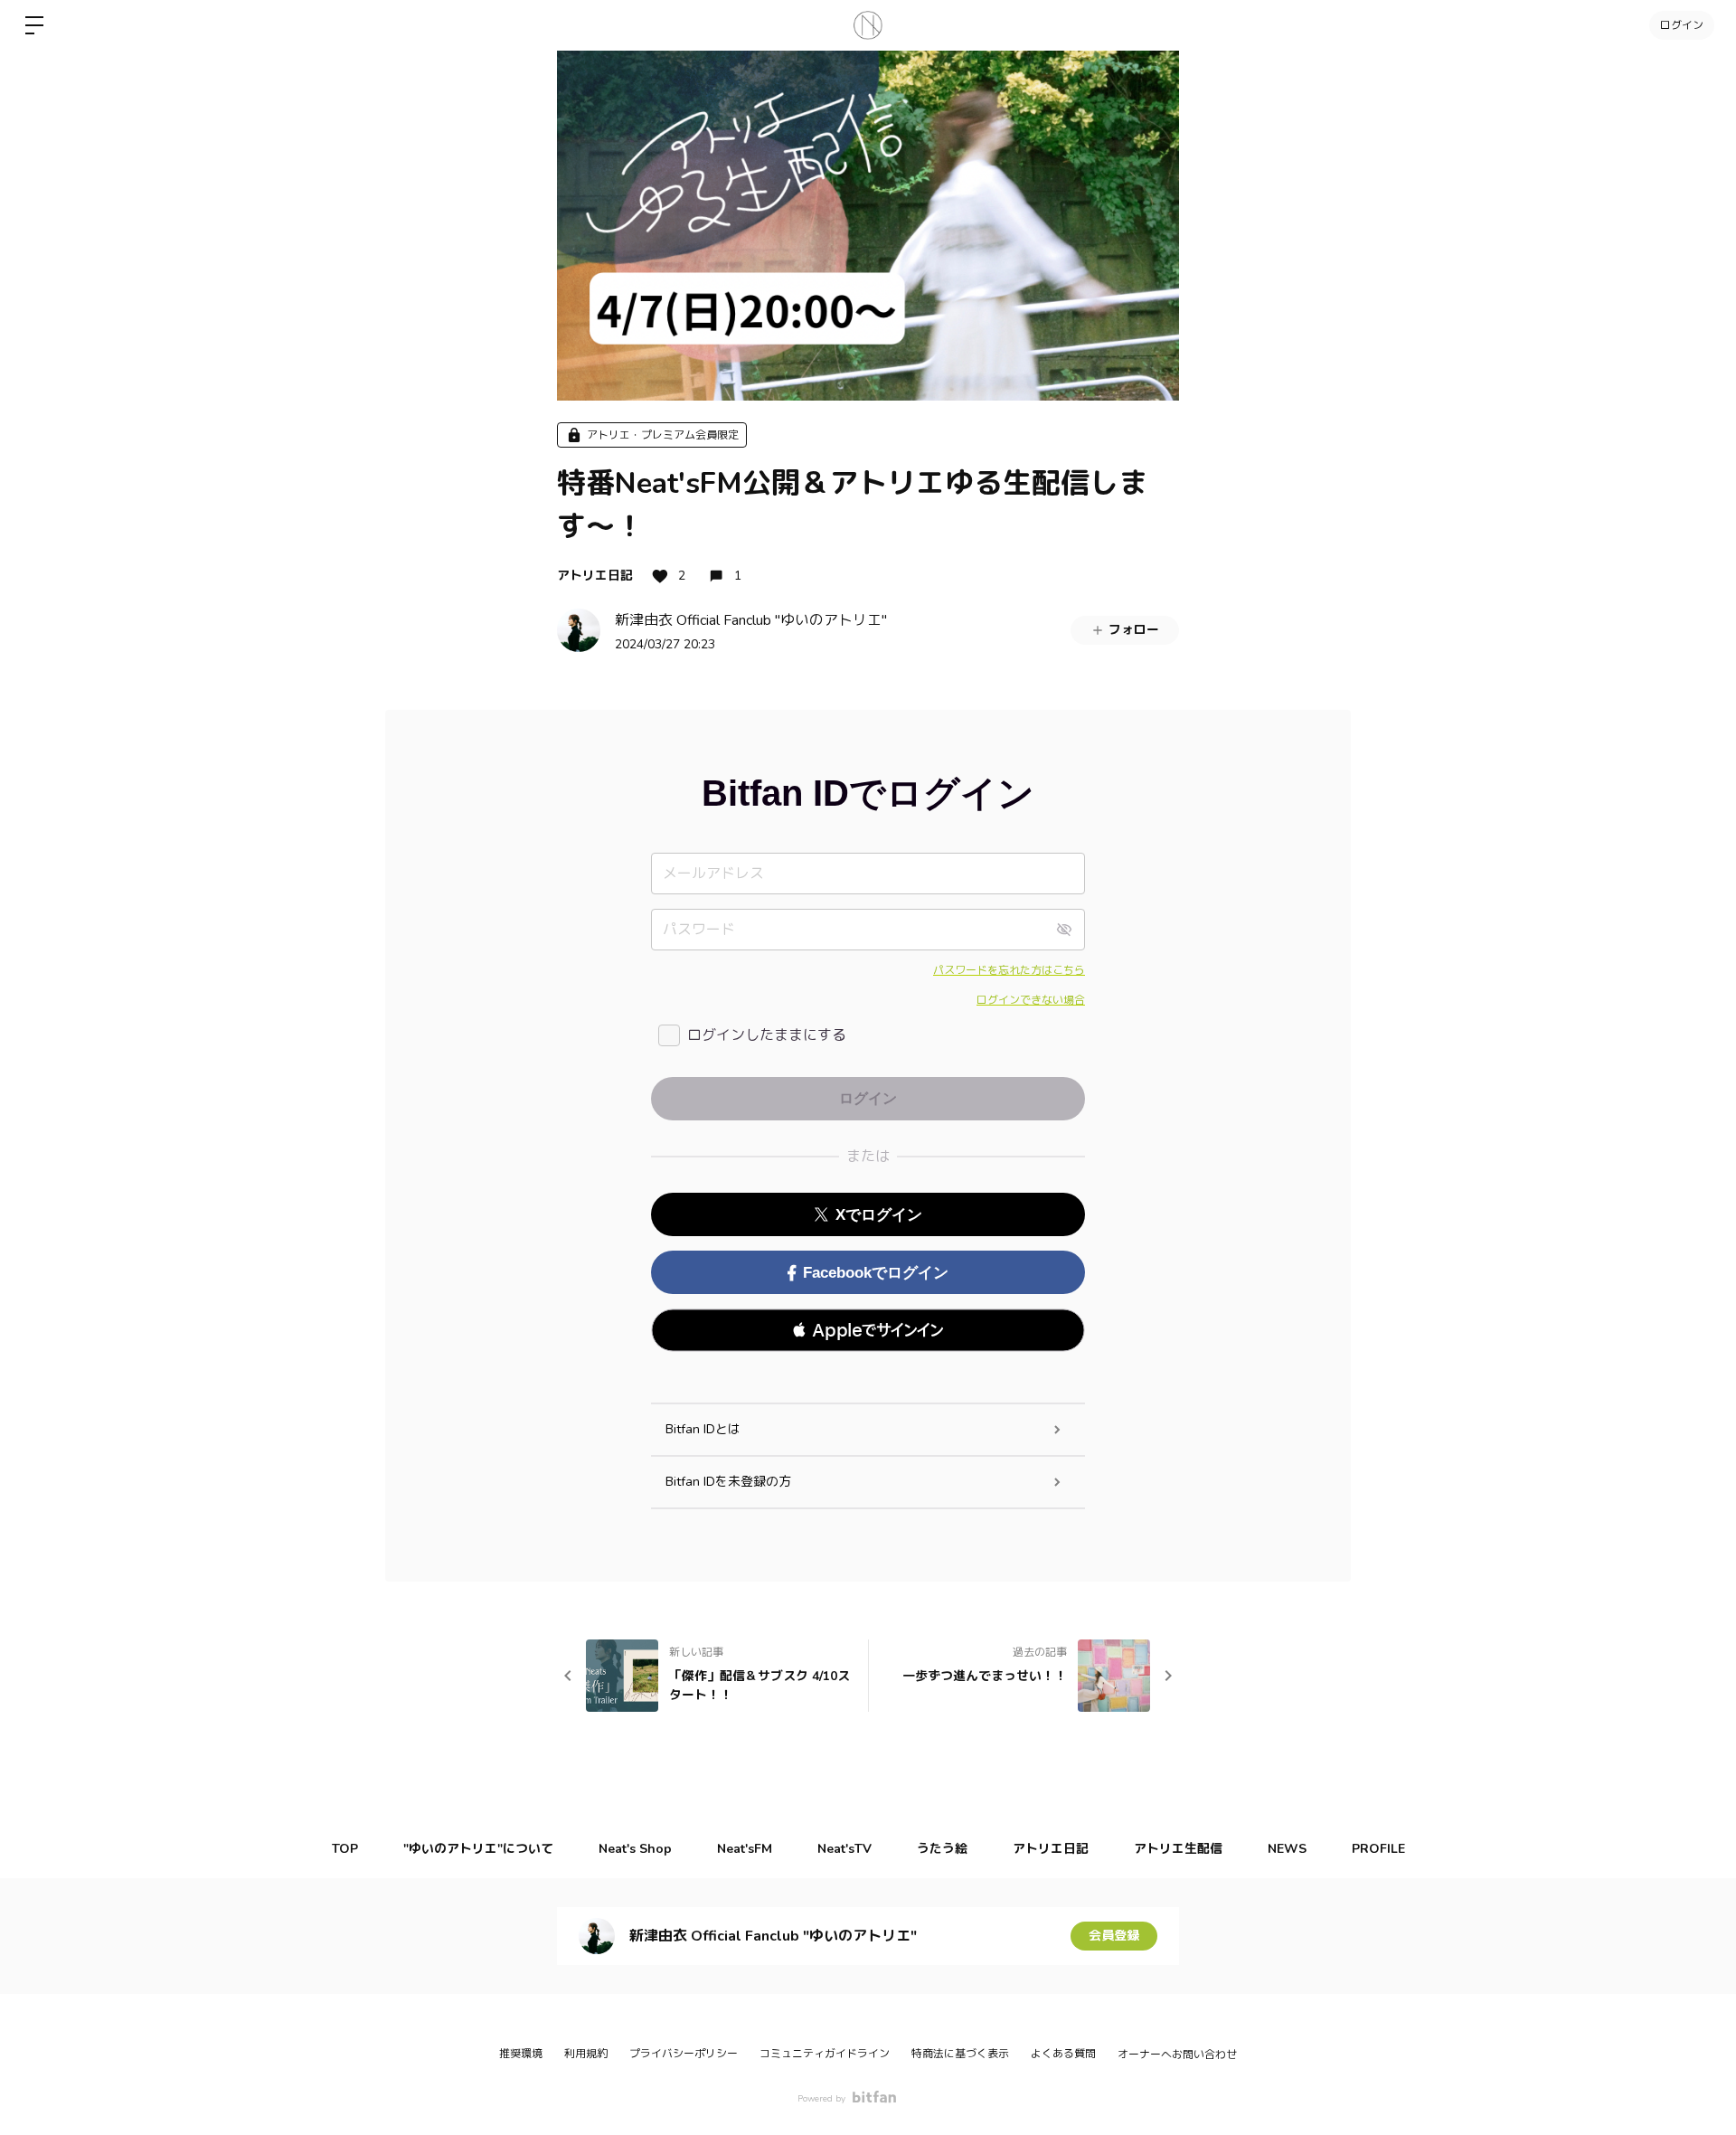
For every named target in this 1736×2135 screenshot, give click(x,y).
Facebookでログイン (876, 1273)
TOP (345, 1849)
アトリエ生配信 (1178, 1849)
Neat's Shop (635, 1849)
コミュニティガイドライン (825, 2054)
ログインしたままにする (767, 1035)
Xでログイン (879, 1215)
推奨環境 (521, 2054)
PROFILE (1378, 1849)
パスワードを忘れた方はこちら (1009, 970)
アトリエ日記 (595, 576)
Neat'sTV (844, 1849)
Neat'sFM (745, 1849)
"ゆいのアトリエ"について (478, 1849)
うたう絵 (942, 1849)
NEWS (1287, 1849)
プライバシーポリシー (684, 2054)
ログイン (1682, 25)
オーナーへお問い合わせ (1177, 2055)
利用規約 (586, 2054)
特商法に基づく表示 (960, 2054)
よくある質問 (1063, 2054)
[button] (868, 1330)
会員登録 (1114, 1936)
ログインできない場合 (1031, 1000)
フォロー (1134, 630)
